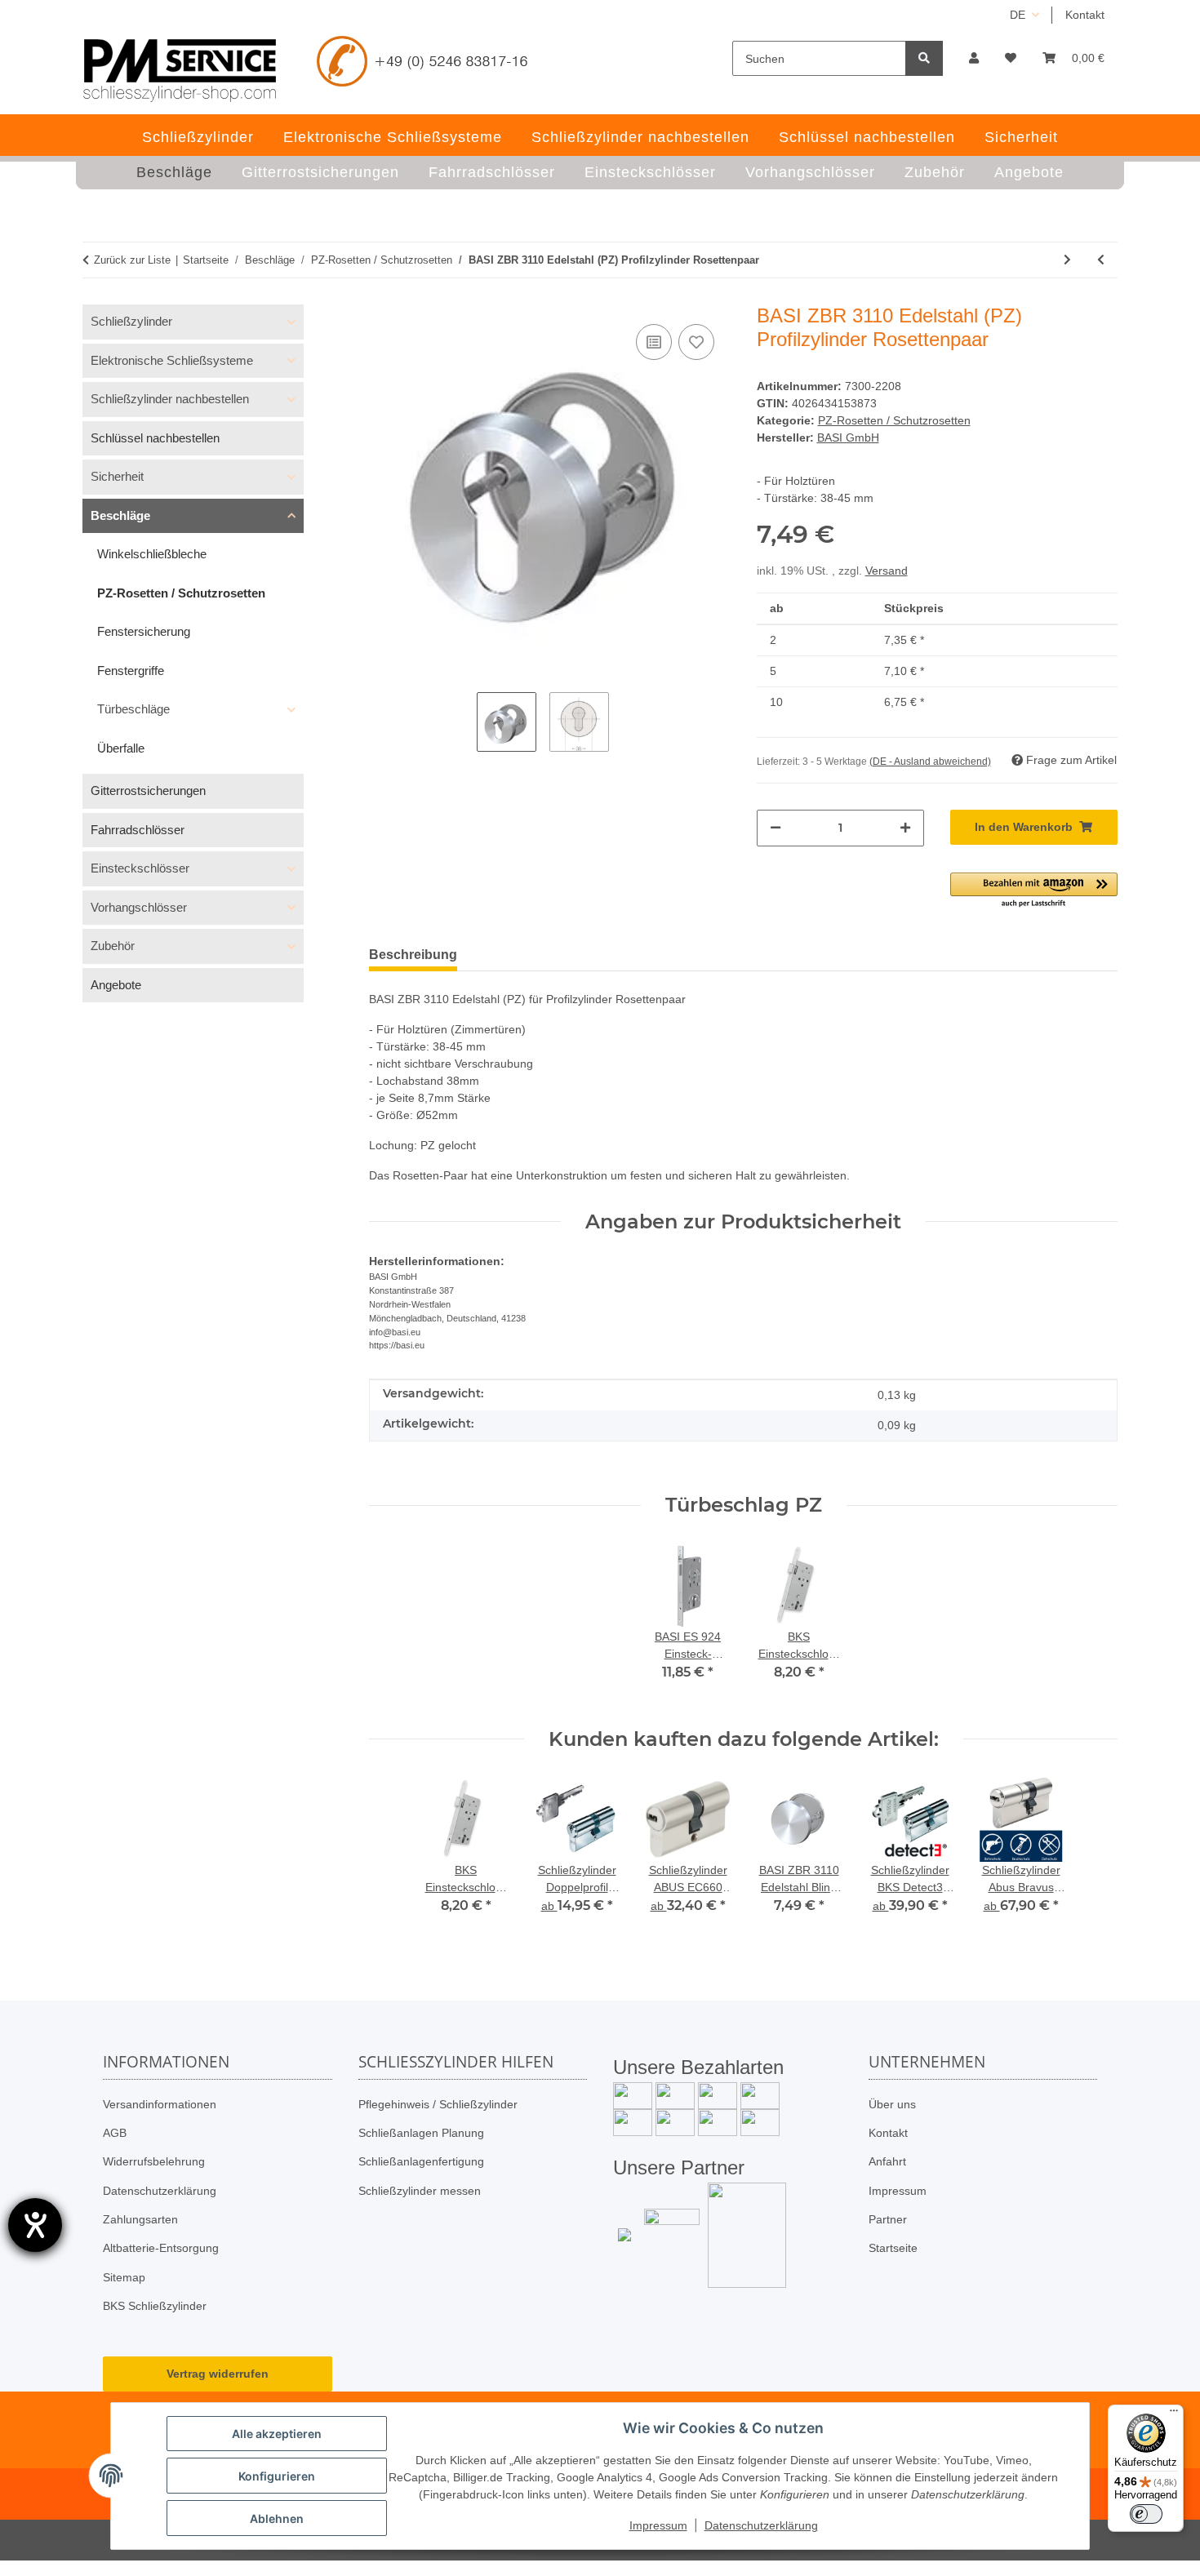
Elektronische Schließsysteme (172, 360)
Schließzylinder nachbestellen (170, 399)
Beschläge (120, 515)
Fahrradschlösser (138, 830)
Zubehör (113, 946)
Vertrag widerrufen (218, 2374)
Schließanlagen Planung (421, 2133)
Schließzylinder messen (420, 2191)
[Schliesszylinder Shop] (180, 70)
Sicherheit (117, 476)
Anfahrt (887, 2161)
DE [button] (1018, 15)
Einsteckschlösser (140, 868)
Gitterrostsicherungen (148, 791)
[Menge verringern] (776, 828)
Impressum (898, 2191)
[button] (974, 58)
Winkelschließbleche (152, 554)
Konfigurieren (277, 2476)
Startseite (893, 2248)
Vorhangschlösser (139, 907)
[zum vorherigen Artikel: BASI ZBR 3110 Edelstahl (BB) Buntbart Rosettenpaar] (1101, 260)
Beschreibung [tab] (413, 955)
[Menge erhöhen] (905, 828)
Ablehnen (277, 2518)
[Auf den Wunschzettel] (696, 342)
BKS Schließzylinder (155, 2306)
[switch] (1146, 2514)
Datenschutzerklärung (160, 2191)
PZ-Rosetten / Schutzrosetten (894, 420)
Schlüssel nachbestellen (155, 438)
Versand (887, 571)
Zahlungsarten (140, 2219)
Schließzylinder (131, 321)
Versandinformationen (160, 2104)
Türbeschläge (133, 709)
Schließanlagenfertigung (421, 2161)
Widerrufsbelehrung (154, 2161)
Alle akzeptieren (277, 2434)
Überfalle (121, 748)
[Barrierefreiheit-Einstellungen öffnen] (35, 2225)
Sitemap (124, 2277)
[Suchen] (924, 58)
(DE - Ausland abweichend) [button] (930, 762)
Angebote (116, 985)
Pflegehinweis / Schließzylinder (438, 2104)
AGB (115, 2133)
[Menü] (1174, 2414)
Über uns (892, 2104)
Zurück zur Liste (132, 260)
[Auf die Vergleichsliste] (654, 342)
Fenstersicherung (144, 631)
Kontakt (1085, 15)
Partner (888, 2219)
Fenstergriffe (131, 671)
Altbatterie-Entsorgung (161, 2248)
